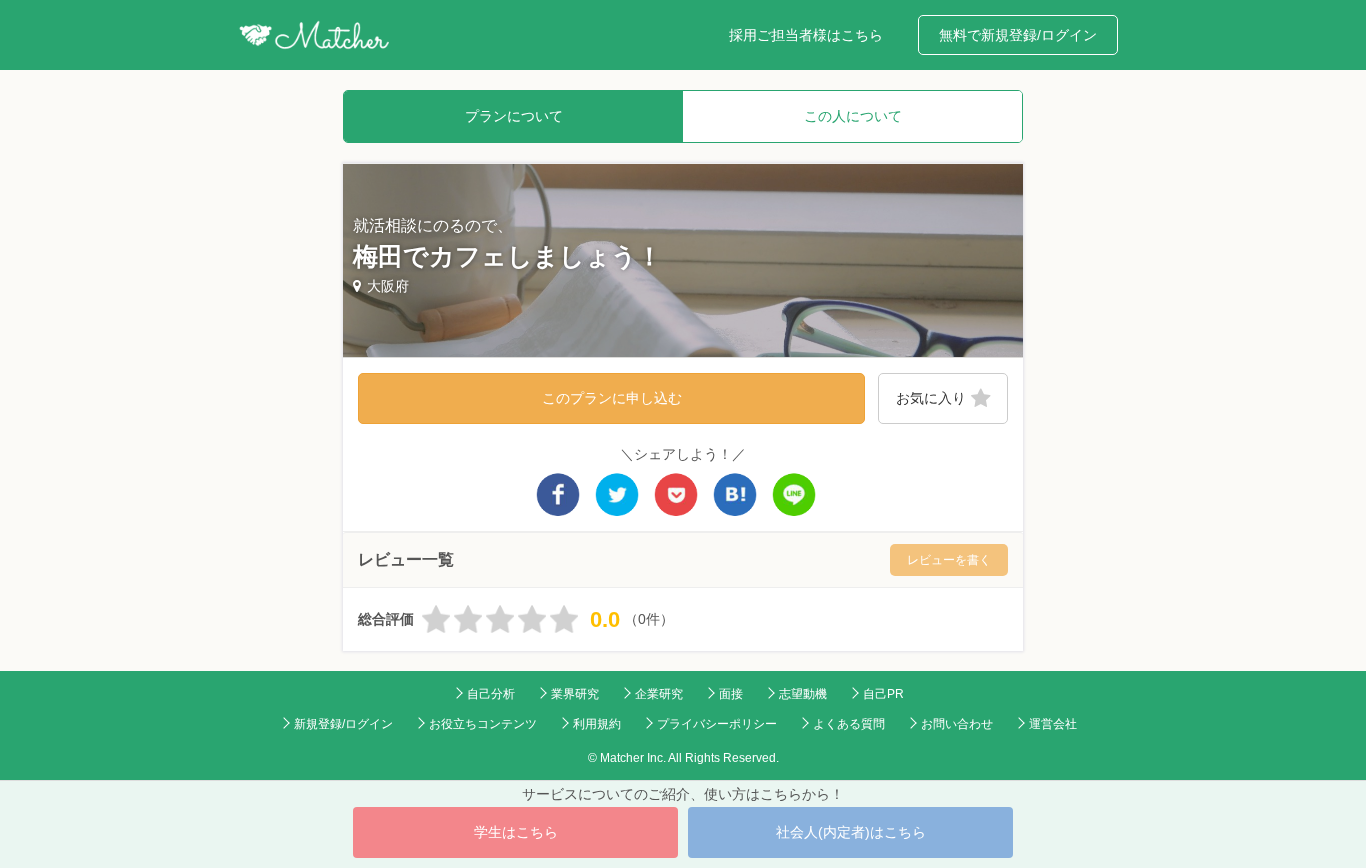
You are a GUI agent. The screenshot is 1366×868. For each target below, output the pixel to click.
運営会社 (1053, 724)
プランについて (514, 116)
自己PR (883, 694)
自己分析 (491, 694)
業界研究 (575, 694)
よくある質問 (849, 724)
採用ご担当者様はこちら (806, 35)
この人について (853, 116)
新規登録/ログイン (343, 724)
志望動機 (803, 694)
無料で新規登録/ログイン (1018, 35)
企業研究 (659, 694)
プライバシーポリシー (717, 724)
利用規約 (597, 724)
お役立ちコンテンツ (483, 724)
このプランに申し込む (612, 398)
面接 (731, 694)
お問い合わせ (957, 724)
